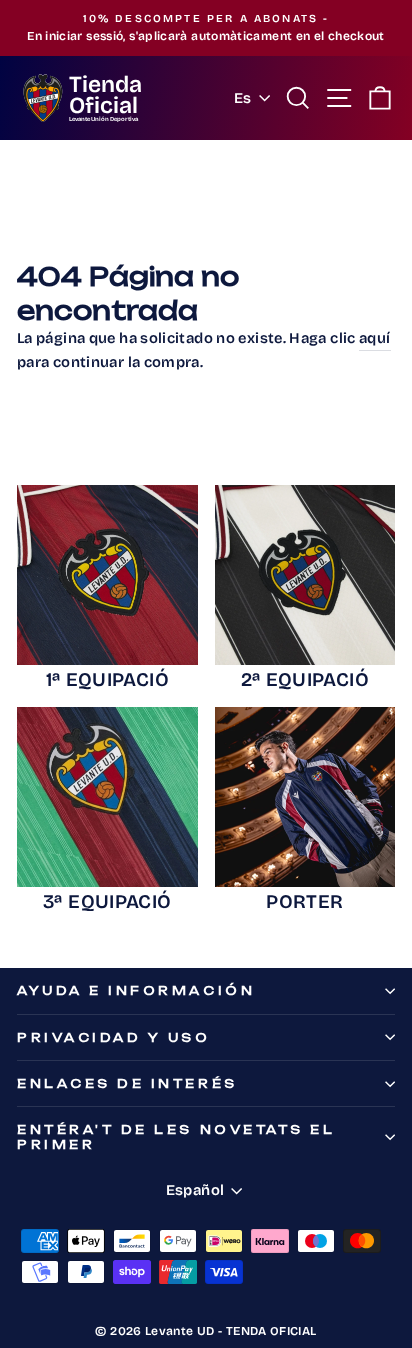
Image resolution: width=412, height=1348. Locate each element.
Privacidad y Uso (114, 1037)
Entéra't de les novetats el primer (176, 1137)
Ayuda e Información (136, 990)
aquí (374, 338)
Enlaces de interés (127, 1083)
